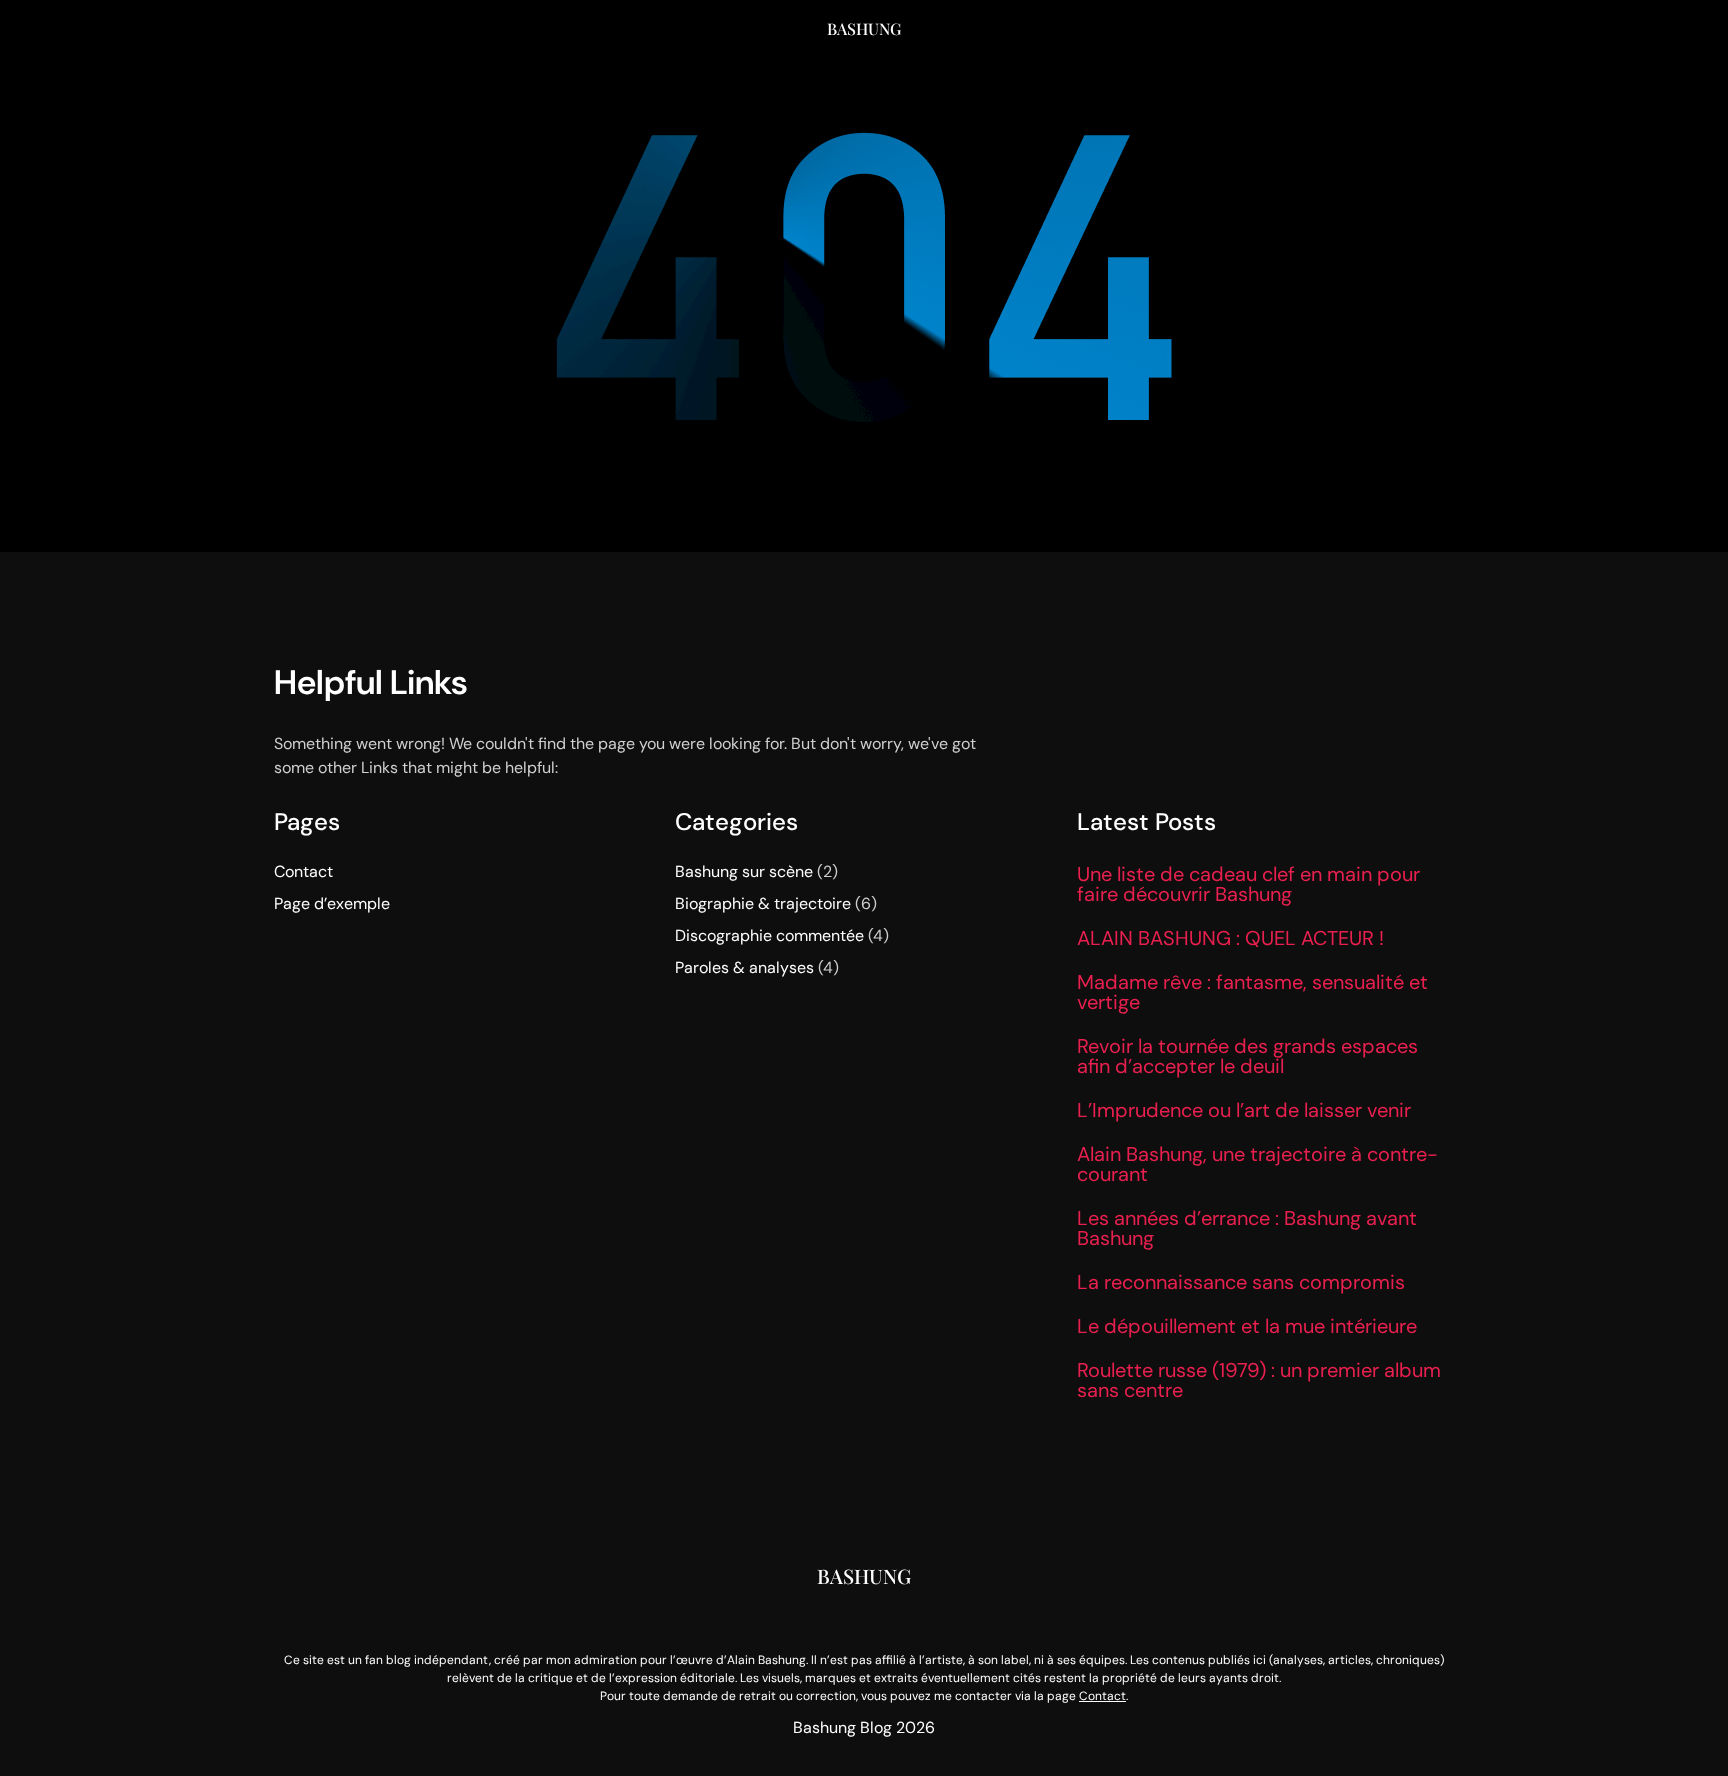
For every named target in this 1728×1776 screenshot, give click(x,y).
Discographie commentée (769, 935)
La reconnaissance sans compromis (1241, 1282)
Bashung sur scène (744, 871)
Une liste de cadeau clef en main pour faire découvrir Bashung (1248, 884)
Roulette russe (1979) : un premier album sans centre (1259, 1380)
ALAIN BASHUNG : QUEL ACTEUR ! (1230, 938)
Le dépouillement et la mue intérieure (1247, 1326)
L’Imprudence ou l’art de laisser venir (1244, 1110)
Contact (303, 871)
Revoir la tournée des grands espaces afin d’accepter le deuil (1247, 1056)
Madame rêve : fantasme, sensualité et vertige (1252, 992)
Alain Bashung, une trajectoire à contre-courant (1257, 1164)
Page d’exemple (332, 903)
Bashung (864, 28)
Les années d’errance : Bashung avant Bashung (1247, 1228)
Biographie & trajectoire (763, 903)
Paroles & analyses (744, 967)
